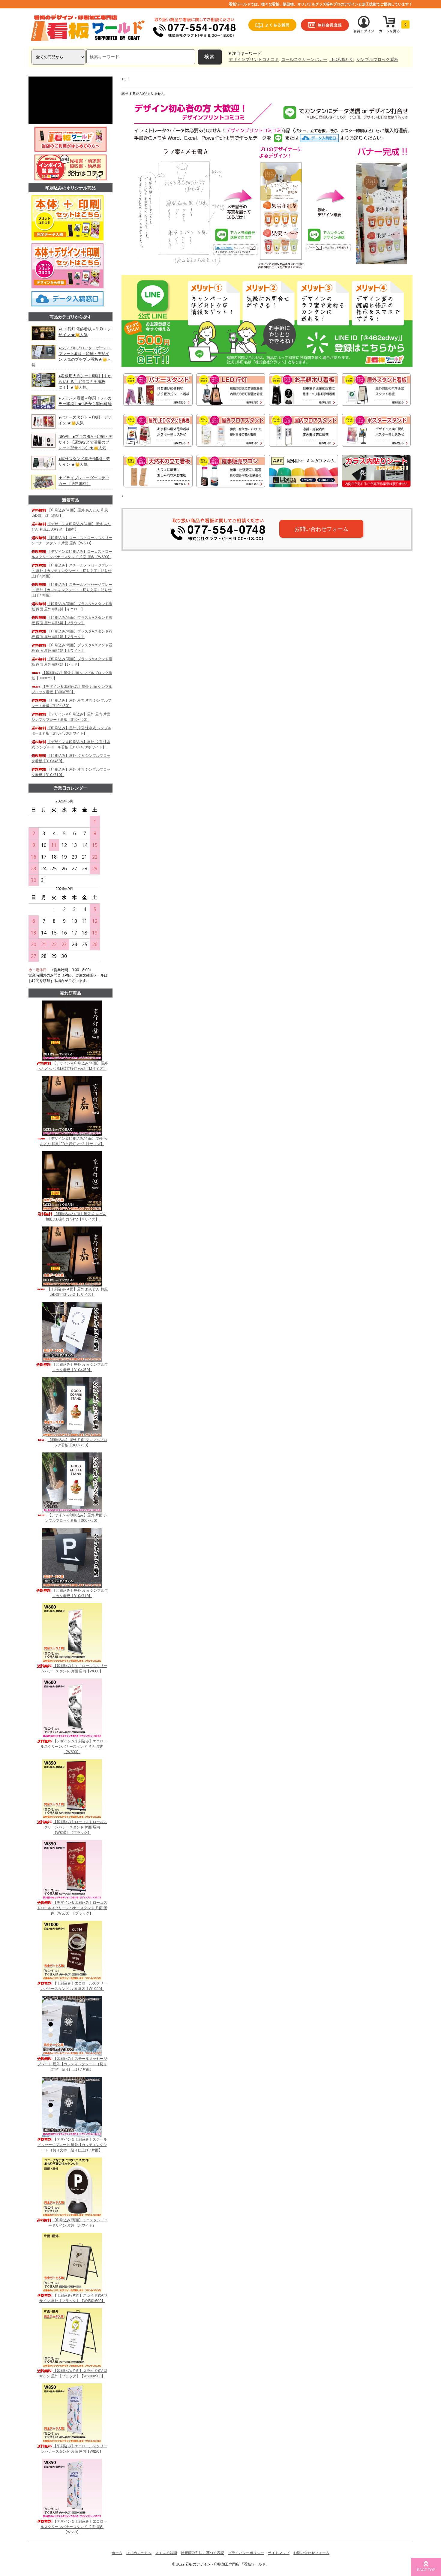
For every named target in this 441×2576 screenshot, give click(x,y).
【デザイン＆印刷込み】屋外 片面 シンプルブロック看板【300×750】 (72, 689)
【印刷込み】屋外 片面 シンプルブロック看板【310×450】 (80, 1367)
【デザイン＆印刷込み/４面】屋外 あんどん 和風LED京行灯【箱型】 (71, 527)
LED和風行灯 (342, 59)
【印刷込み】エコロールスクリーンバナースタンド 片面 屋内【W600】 (74, 1668)
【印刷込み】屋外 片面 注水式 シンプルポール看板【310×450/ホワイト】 (71, 731)
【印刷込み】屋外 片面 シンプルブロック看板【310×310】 (80, 1593)
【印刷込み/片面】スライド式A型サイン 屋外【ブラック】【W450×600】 (73, 2298)
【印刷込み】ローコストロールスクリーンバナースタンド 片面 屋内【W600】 (72, 540)
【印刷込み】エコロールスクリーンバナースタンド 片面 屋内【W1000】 (74, 1986)
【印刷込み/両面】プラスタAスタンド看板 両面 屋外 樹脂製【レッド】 (72, 662)
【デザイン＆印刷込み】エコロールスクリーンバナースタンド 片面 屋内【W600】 (74, 1746)
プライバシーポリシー (246, 2553)
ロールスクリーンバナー (304, 59)
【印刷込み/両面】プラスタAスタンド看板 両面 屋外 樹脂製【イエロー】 (72, 606)
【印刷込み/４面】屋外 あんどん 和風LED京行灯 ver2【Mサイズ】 (76, 1216)
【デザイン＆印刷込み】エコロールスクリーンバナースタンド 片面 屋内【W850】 (74, 2527)
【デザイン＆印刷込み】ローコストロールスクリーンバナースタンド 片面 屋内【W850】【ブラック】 (72, 1908)
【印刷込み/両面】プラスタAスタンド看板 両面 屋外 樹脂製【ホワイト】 (72, 648)
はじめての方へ (139, 2553)
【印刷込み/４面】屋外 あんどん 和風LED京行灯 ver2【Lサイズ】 (77, 1292)
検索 (210, 57)
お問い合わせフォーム (321, 529)
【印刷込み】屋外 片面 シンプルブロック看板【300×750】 (77, 1442)
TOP (125, 79)
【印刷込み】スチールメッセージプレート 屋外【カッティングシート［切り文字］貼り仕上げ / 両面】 (72, 590)
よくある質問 (166, 2553)
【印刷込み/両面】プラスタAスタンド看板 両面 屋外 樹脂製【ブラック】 (72, 634)
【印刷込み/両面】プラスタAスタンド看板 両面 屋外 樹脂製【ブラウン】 (72, 620)
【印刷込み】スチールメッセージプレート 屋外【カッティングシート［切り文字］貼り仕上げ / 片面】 (72, 571)
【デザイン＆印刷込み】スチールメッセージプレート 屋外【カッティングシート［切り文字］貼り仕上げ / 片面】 (72, 2145)
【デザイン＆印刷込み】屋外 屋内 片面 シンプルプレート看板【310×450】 (71, 717)
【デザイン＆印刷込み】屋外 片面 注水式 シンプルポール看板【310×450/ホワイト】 (71, 744)
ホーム (117, 2553)
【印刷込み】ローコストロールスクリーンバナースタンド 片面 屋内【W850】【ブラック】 (76, 1827)
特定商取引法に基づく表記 (202, 2553)
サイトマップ (279, 2553)
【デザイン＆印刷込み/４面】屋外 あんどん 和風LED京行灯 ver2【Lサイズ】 (73, 1141)
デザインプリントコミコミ (254, 59)
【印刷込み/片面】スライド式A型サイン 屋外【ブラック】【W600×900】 (73, 2373)
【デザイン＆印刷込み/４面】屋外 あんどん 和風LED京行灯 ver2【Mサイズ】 (73, 1066)
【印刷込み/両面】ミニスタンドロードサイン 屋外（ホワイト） (78, 2223)
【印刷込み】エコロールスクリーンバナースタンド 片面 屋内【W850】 (74, 2449)
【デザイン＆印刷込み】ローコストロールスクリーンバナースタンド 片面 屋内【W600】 (72, 554)
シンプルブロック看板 (377, 59)
